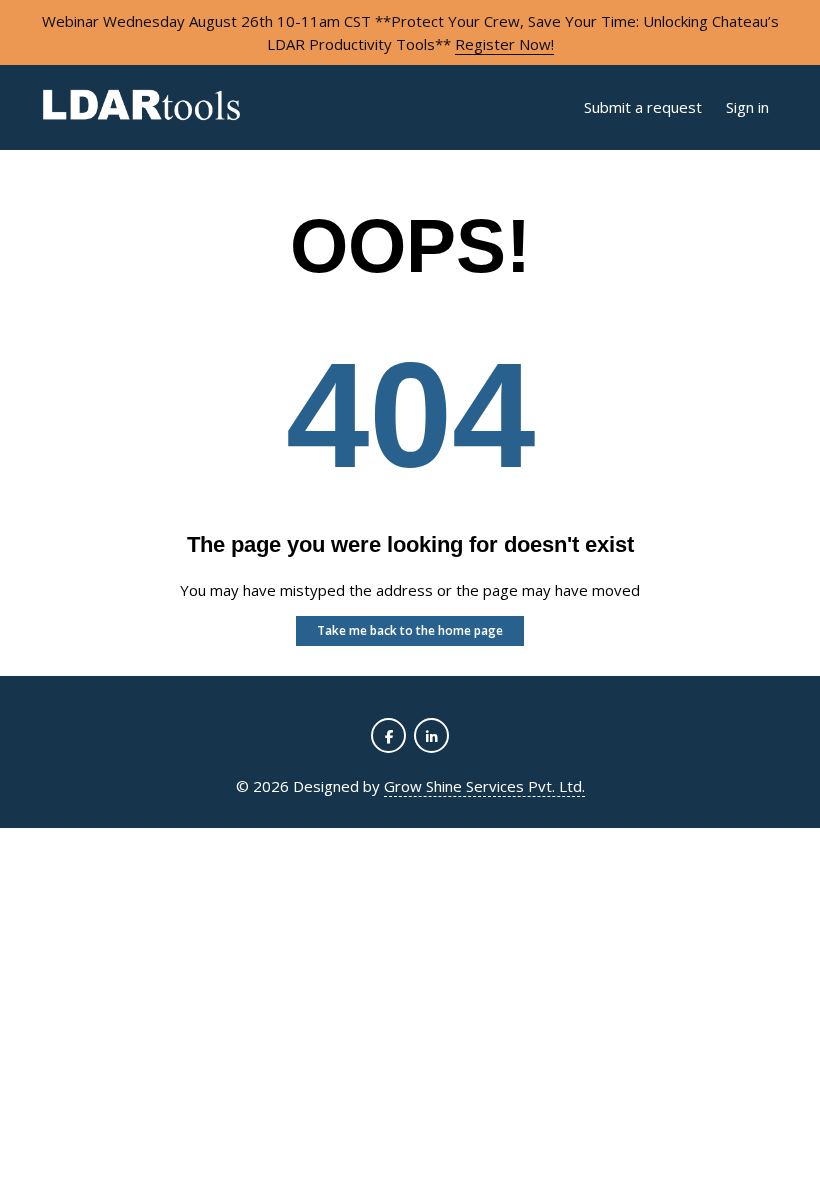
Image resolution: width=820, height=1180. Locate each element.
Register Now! (504, 44)
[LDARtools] (141, 108)
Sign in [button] (747, 107)
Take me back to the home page (410, 630)
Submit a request (643, 107)
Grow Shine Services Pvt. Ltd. (484, 786)
